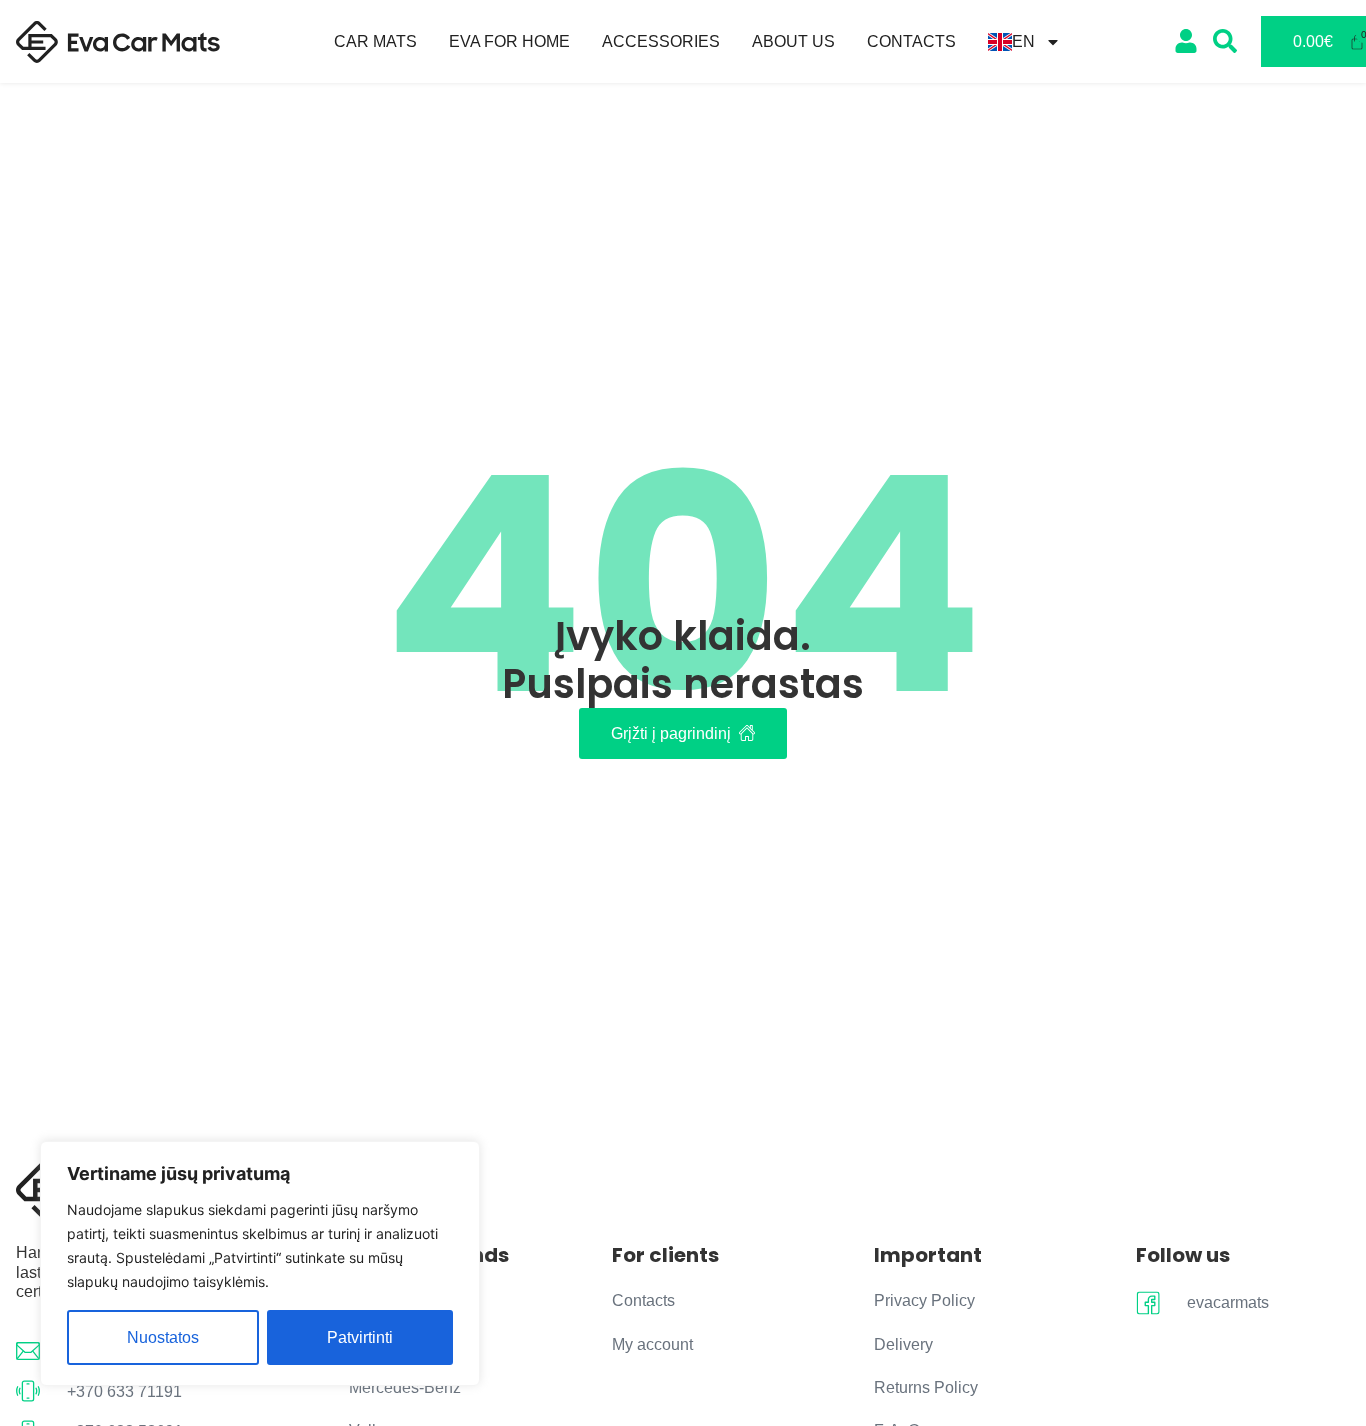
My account (652, 1344)
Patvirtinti (360, 1337)
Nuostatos (163, 1337)
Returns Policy (926, 1387)
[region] (260, 1263)
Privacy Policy (924, 1300)
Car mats (375, 41)
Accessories (661, 41)
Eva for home (509, 41)
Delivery (903, 1344)
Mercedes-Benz (405, 1387)
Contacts (911, 41)
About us (793, 41)
